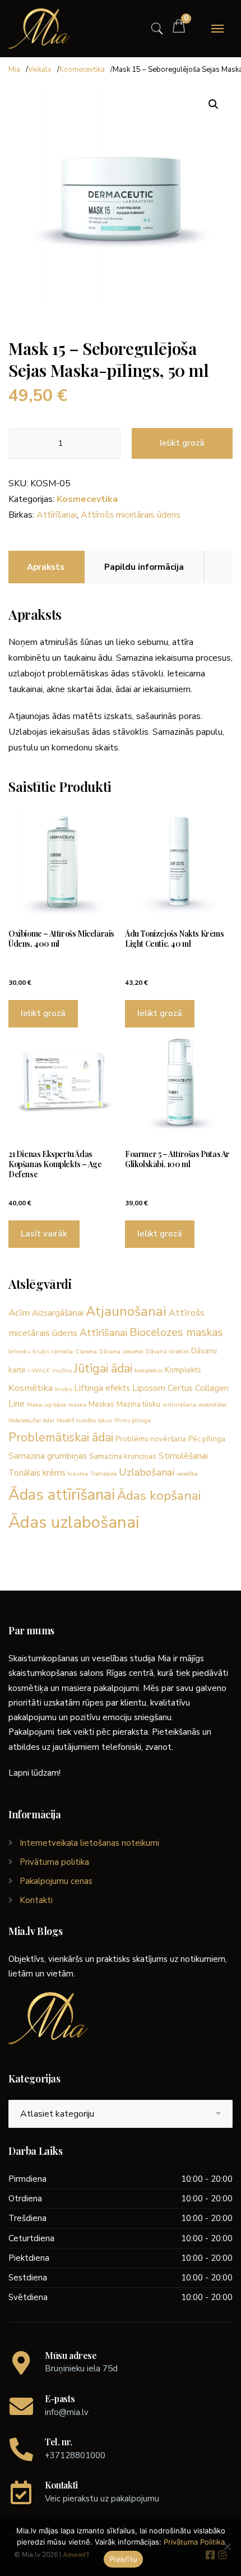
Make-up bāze (47, 1405)
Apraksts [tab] (46, 567)
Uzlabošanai (147, 1472)
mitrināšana (179, 1405)
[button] (214, 104)
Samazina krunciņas (123, 1456)
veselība (187, 1474)
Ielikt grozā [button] (43, 1013)
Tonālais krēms (37, 1473)
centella (62, 1351)
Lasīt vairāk (44, 1234)
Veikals (40, 70)
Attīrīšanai (57, 515)
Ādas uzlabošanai (74, 1522)
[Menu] (217, 29)
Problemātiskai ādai (61, 1437)
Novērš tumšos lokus (84, 1420)
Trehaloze (103, 1474)
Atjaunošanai (126, 1311)
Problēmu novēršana (151, 1439)
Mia (14, 70)
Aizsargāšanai (58, 1313)
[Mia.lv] (39, 29)
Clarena (86, 1351)
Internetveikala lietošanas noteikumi (89, 1843)
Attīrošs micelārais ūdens (131, 515)
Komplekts (183, 1370)
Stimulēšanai (183, 1456)
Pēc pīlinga (207, 1439)
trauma (78, 1474)
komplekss (149, 1370)
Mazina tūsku (138, 1404)
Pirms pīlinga (133, 1420)
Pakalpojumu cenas (56, 1881)
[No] (227, 2546)
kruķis (63, 1389)
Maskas (101, 1404)
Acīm (19, 1313)
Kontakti (36, 1900)
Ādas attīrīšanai (62, 1495)
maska (77, 1405)
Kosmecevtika (82, 70)
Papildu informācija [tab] (144, 567)
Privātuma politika (54, 1862)
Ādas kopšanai (159, 1496)
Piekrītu (123, 2559)
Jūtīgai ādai (103, 1368)
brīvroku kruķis (29, 1351)
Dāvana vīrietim (167, 1351)
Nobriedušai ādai (31, 1420)
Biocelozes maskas (176, 1332)
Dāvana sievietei (121, 1351)
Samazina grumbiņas (48, 1456)
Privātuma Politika (194, 2542)
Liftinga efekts (102, 1388)
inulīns (62, 1370)
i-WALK (39, 1370)
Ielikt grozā (182, 443)
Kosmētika (31, 1388)
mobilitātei (213, 1405)
